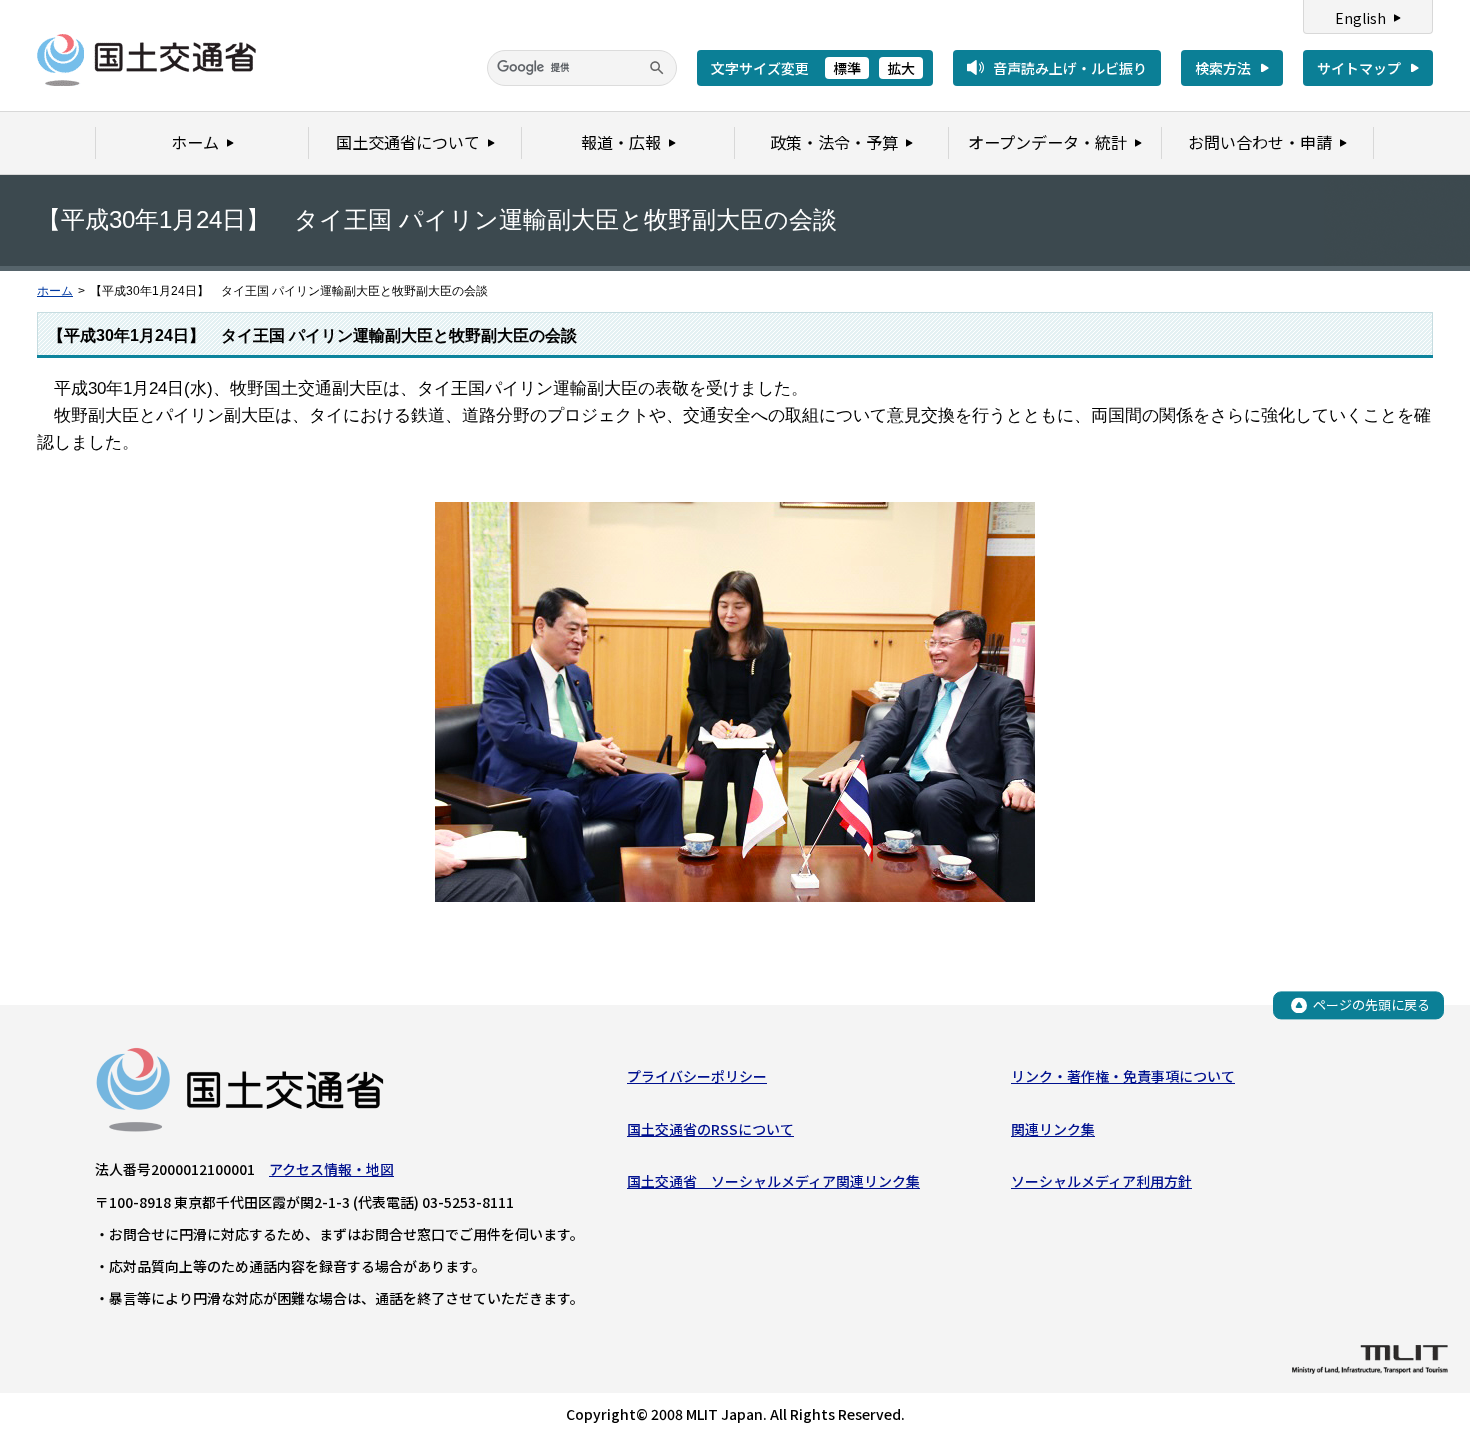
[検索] (657, 68)
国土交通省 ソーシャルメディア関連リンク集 (773, 1181)
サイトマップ (1359, 68)
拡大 (901, 68)
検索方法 (1223, 68)
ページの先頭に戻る (1371, 1004)
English (1360, 18)
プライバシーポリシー (697, 1076)
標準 (847, 68)
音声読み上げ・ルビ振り (1070, 68)
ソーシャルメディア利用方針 (1101, 1181)
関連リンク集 (1053, 1129)
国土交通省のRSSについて (710, 1129)
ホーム (55, 291)
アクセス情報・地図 (331, 1169)
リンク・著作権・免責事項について (1123, 1076)
